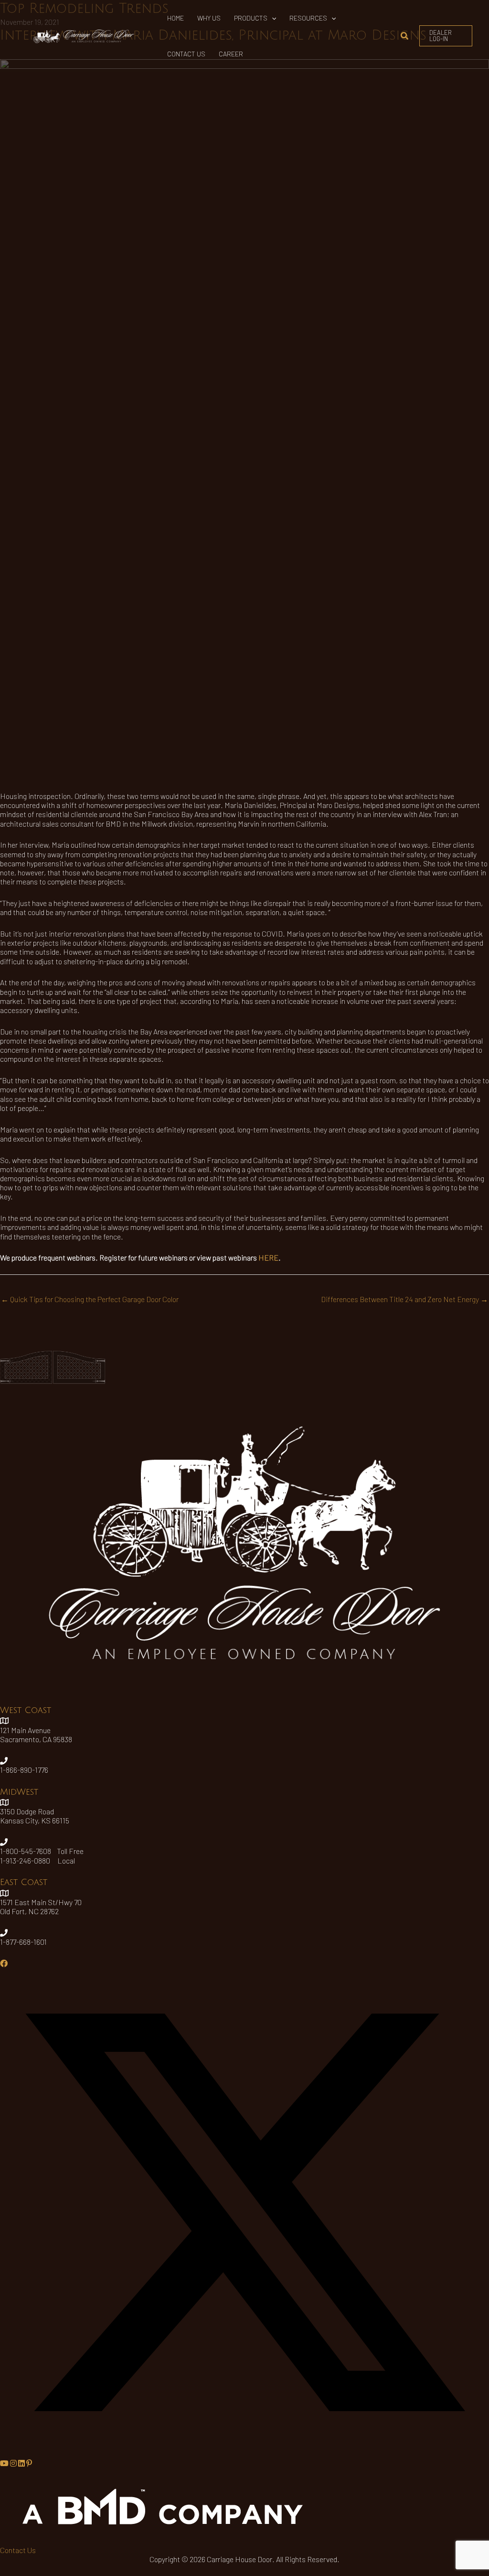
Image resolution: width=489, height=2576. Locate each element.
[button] (272, 18)
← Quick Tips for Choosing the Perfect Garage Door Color (90, 1299)
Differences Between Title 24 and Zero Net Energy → (404, 1299)
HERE (268, 1257)
